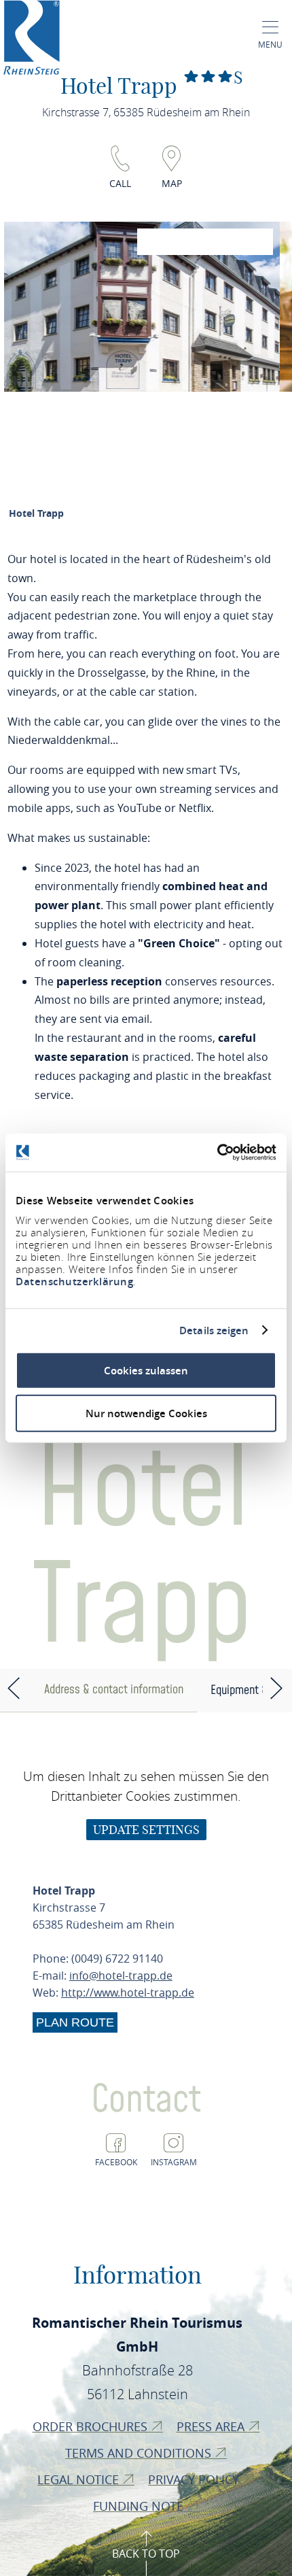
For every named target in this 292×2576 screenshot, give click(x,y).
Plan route (75, 2022)
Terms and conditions (140, 2453)
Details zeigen (214, 1330)
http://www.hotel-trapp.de (128, 1993)
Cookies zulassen (146, 1371)
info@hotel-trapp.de (121, 1976)
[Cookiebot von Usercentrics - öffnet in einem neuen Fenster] (217, 1153)
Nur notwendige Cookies (146, 1413)
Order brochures (92, 2426)
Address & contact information (114, 1690)
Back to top (146, 2554)
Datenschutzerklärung (74, 1282)
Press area (212, 2426)
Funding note (140, 2506)
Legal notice (80, 2479)
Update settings (146, 1830)
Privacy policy (195, 2479)
